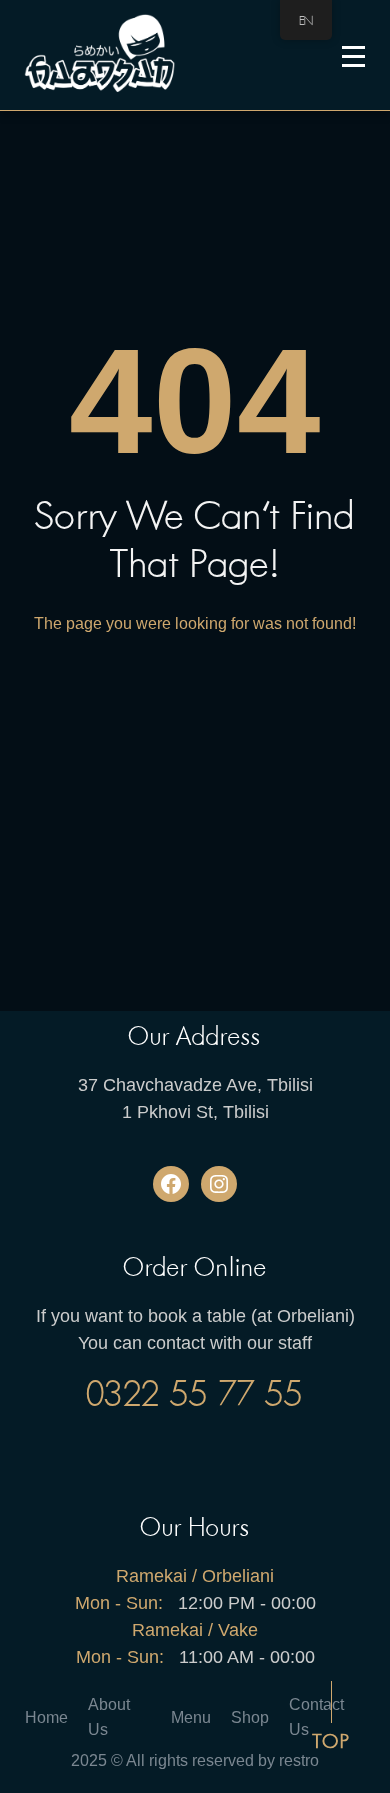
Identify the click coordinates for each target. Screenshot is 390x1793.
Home (46, 1717)
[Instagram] (219, 1184)
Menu (191, 1717)
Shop (250, 1717)
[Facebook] (171, 1184)
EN (306, 20)
